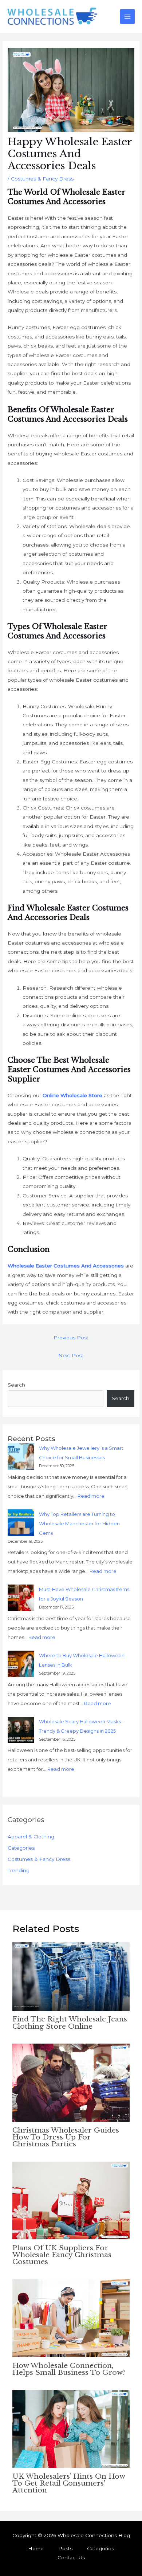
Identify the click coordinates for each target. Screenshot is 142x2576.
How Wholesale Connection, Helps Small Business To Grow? (69, 2369)
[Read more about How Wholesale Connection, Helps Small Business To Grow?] (71, 2318)
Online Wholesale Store (72, 1095)
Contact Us (71, 2557)
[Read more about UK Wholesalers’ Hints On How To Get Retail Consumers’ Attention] (71, 2429)
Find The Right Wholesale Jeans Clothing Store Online (70, 2022)
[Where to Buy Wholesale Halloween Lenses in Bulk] (21, 1664)
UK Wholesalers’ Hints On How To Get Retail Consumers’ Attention (69, 2483)
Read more (91, 1496)
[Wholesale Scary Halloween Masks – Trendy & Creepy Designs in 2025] (21, 1730)
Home (36, 2548)
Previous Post (71, 1338)
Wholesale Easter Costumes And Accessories (66, 1266)
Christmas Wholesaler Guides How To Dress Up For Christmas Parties (66, 2137)
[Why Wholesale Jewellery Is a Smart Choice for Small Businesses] (21, 1457)
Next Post (71, 1355)
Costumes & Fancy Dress (42, 179)
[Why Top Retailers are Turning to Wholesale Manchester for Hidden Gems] (21, 1523)
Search (16, 1385)
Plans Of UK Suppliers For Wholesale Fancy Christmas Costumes (62, 2255)
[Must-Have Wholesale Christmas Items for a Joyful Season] (21, 1598)
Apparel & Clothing (31, 1837)
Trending (19, 1870)
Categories (21, 1848)
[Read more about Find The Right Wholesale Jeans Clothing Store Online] (71, 1976)
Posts (65, 2548)
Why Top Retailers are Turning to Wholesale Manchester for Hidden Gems (79, 1524)
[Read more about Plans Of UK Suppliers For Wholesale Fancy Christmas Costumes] (71, 2200)
